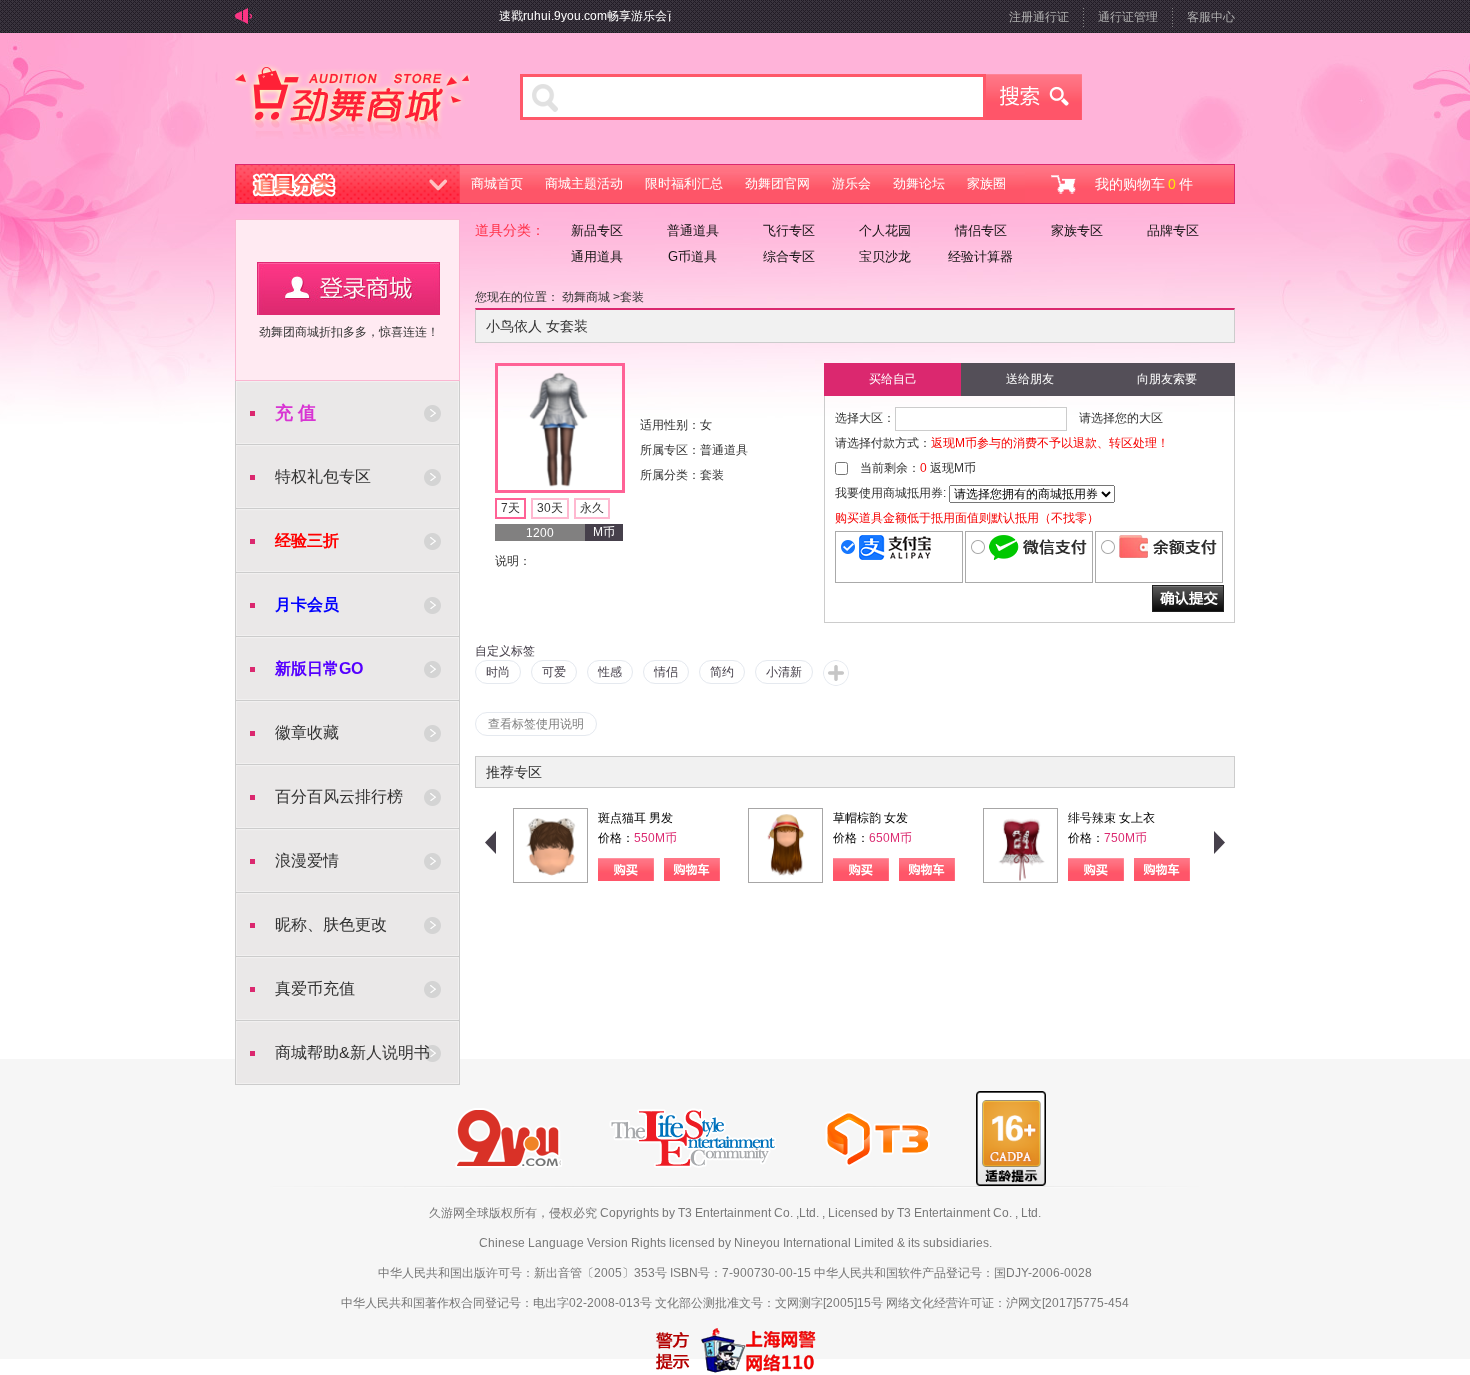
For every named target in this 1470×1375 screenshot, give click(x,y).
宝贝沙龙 (885, 256)
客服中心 (1211, 17)
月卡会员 (307, 604)
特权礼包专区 (323, 476)
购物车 (692, 869)
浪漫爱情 (307, 860)
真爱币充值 (315, 988)
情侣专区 (981, 230)
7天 (510, 508)
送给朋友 (1030, 379)
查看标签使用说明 (536, 724)
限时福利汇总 (684, 183)
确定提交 (1188, 598)
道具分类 (348, 184)
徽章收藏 (307, 732)
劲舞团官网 (777, 183)
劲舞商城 (352, 104)
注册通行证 (1039, 17)
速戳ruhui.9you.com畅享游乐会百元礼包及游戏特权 (621, 16)
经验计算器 (980, 256)
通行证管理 (1128, 17)
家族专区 (1077, 230)
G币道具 (692, 256)
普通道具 (693, 230)
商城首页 (497, 183)
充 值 (295, 413)
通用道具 (597, 256)
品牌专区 (1173, 230)
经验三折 (307, 540)
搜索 (1034, 97)
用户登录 (348, 288)
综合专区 (789, 256)
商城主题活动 (584, 183)
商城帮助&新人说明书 (352, 1052)
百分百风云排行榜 (339, 796)
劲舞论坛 (919, 183)
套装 (632, 297)
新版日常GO (319, 668)
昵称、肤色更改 (331, 924)
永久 (592, 508)
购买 (626, 869)
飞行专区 (789, 230)
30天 (550, 508)
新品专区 (597, 230)
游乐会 (851, 183)
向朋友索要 (1167, 379)
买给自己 (893, 379)
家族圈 (986, 183)
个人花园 (885, 230)
